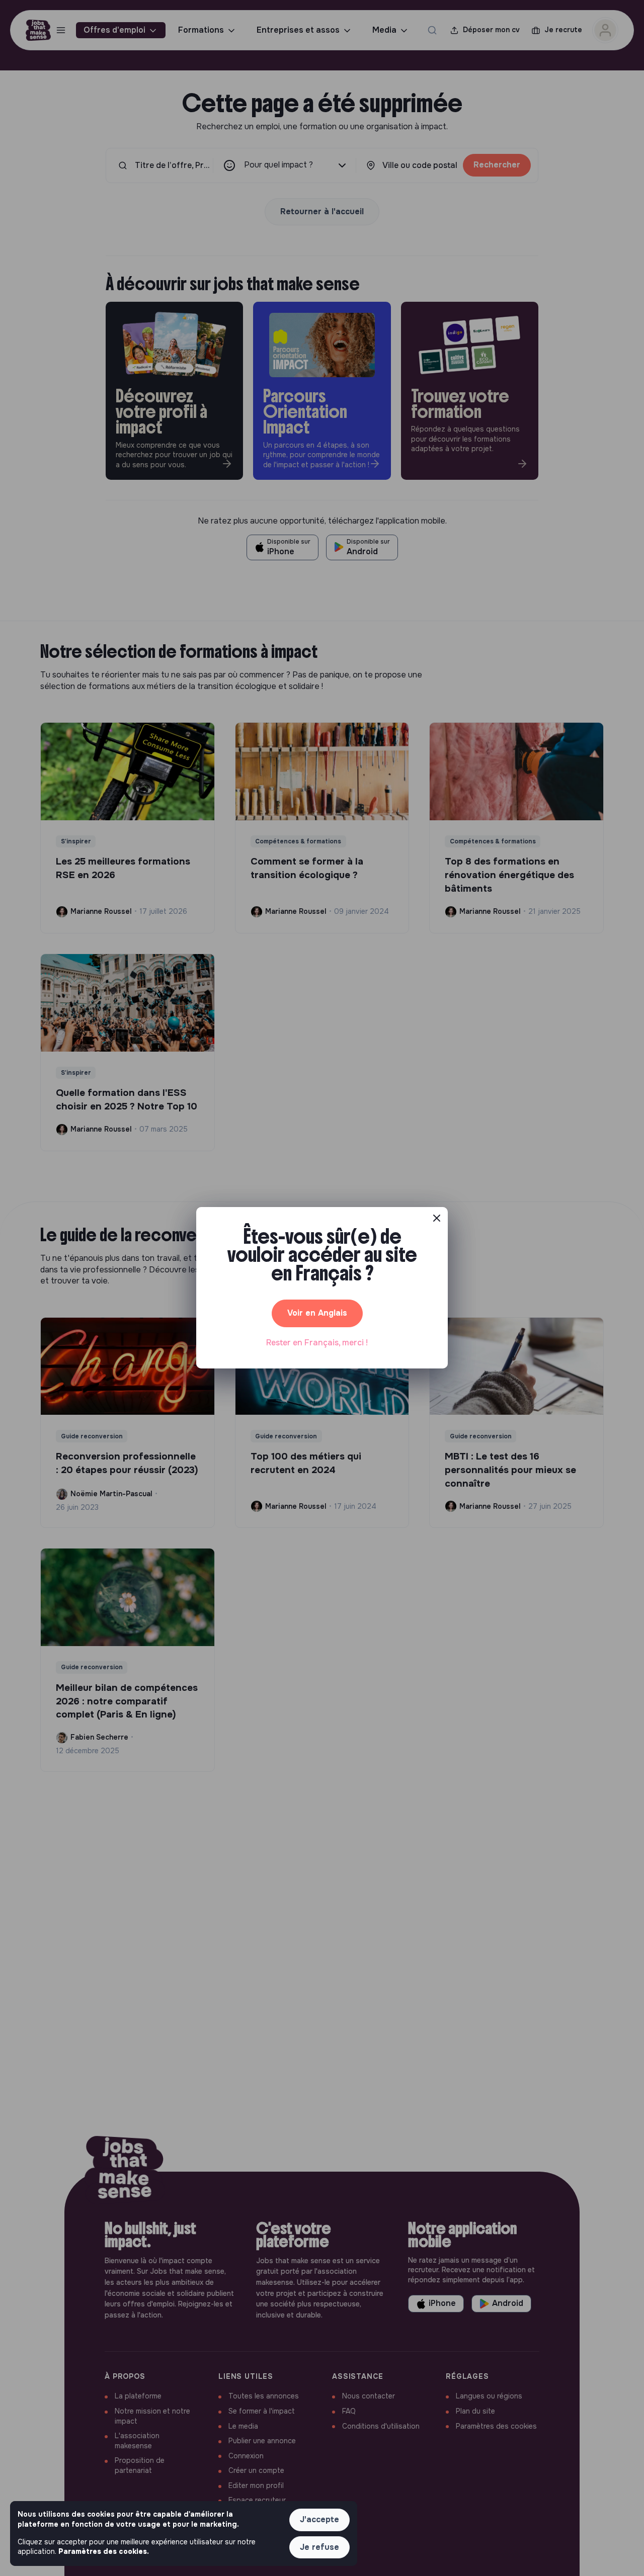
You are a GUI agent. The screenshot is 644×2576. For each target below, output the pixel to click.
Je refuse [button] (319, 2547)
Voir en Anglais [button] (317, 1313)
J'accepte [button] (319, 2519)
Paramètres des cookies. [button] (104, 2551)
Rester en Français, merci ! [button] (317, 1343)
